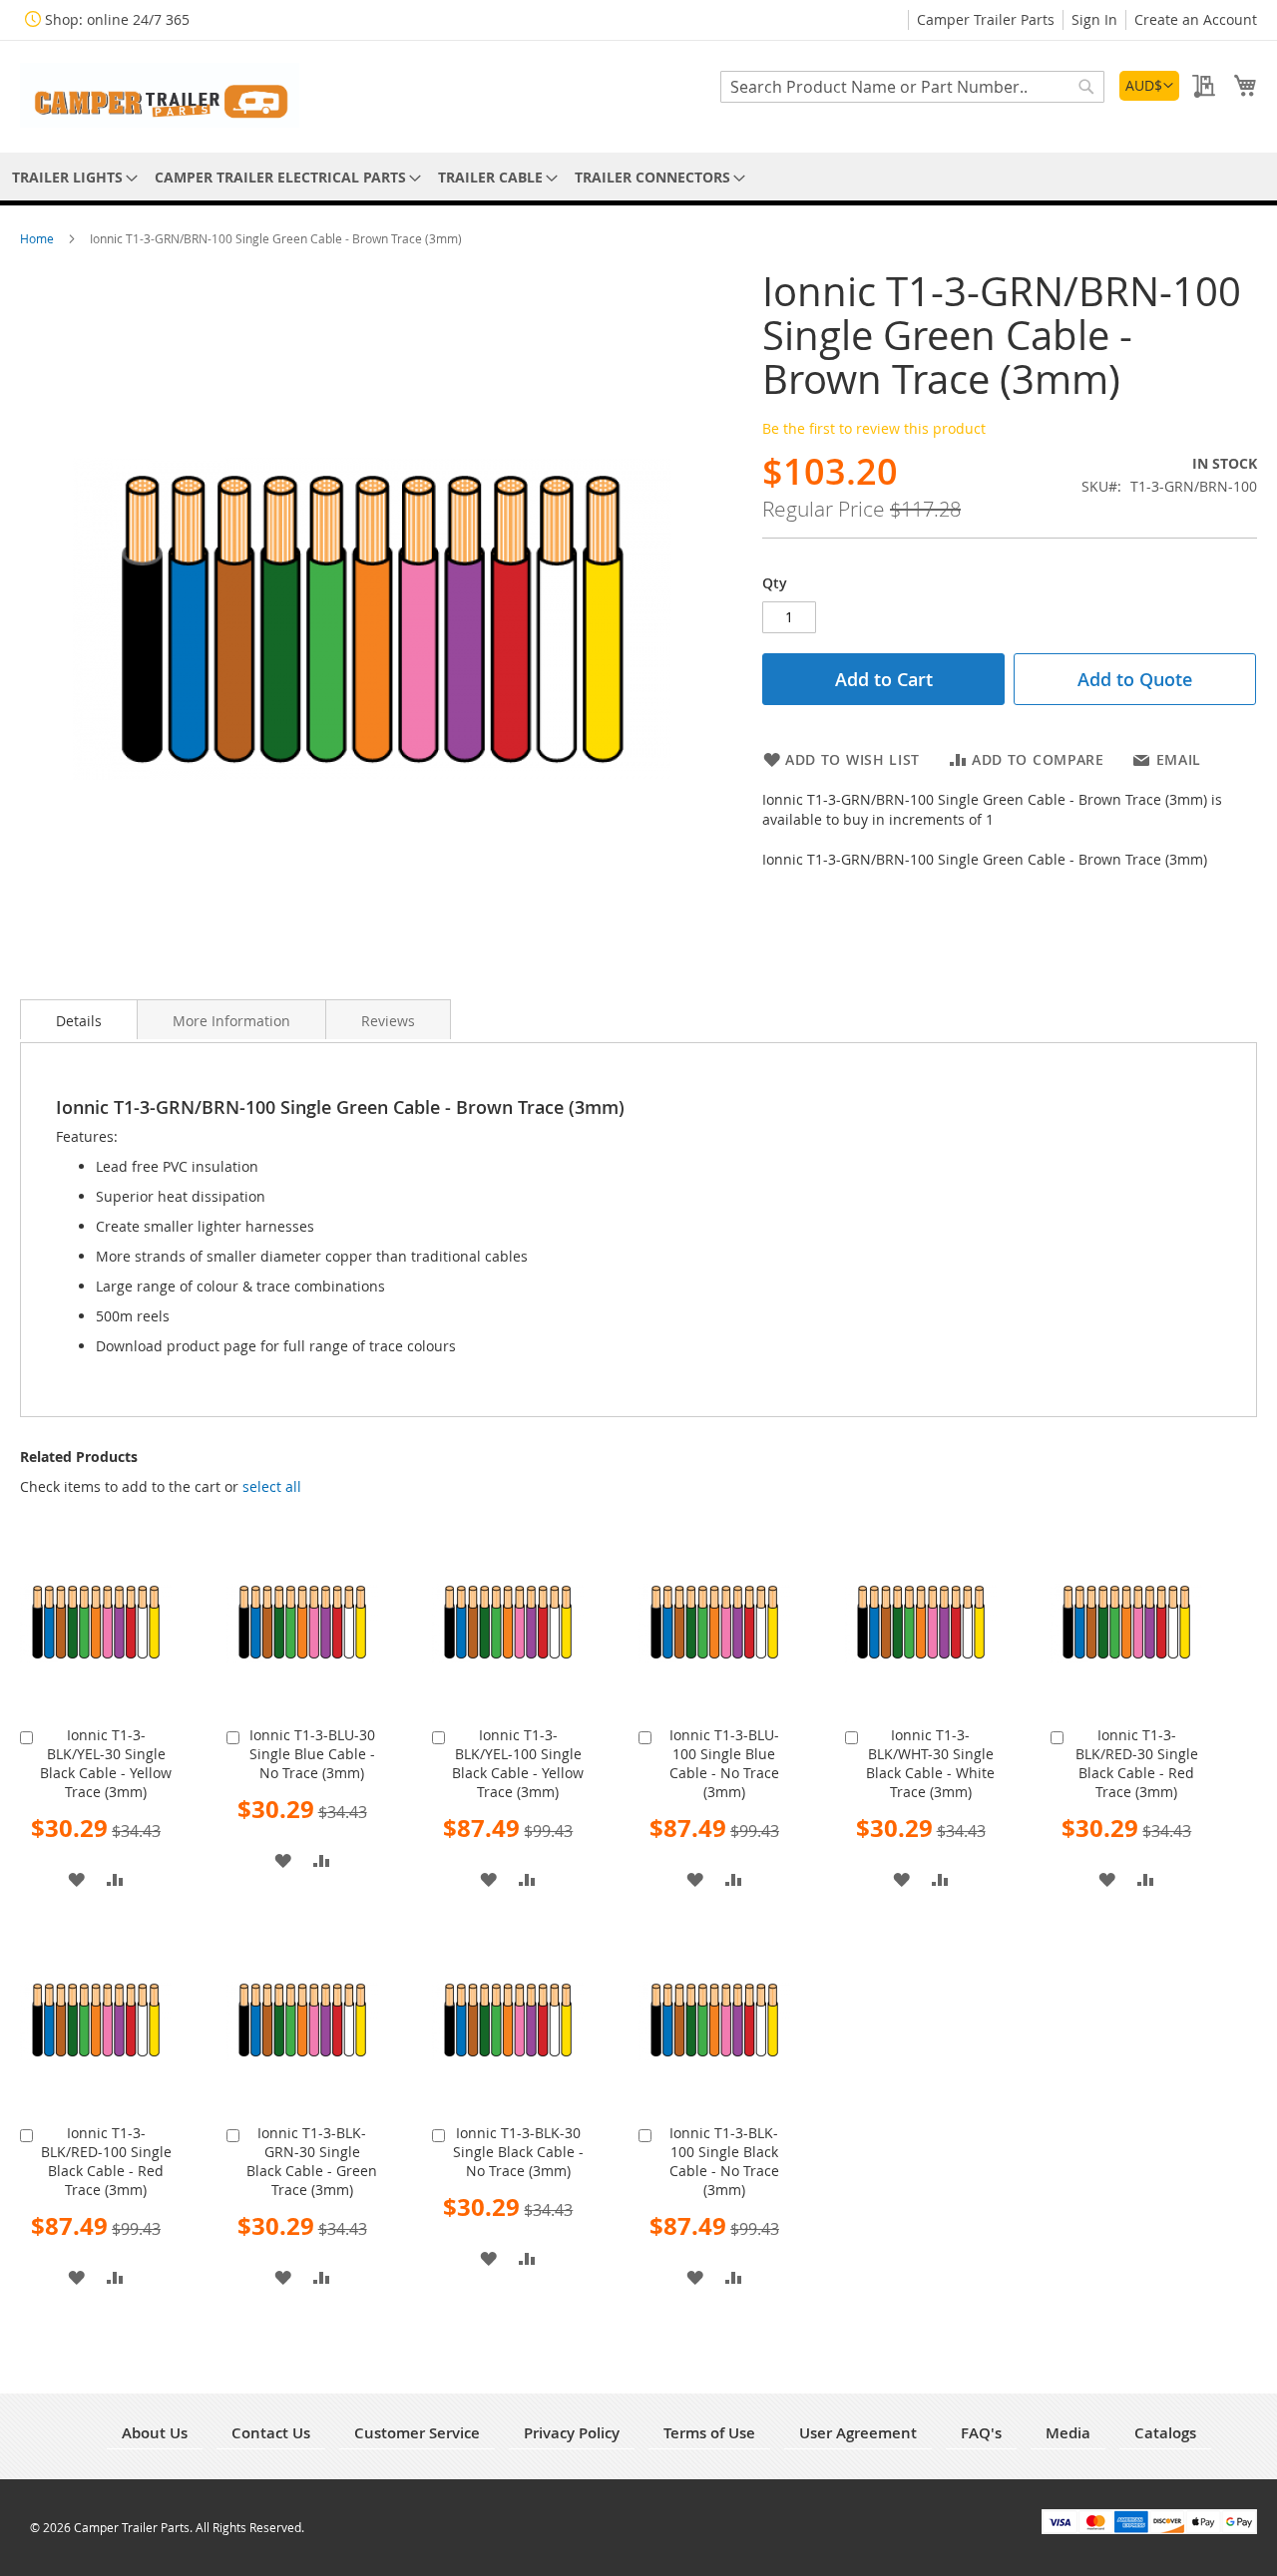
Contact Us (271, 2433)
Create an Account (1196, 19)
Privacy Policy (572, 2433)
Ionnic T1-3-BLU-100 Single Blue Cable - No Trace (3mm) (724, 1763)
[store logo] (160, 95)
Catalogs (1165, 2433)
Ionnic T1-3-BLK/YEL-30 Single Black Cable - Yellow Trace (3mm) (106, 1763)
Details (79, 1021)
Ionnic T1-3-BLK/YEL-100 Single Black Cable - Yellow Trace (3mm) (518, 1763)
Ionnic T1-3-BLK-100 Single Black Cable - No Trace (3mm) (724, 2161)
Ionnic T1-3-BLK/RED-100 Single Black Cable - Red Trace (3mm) (106, 2161)
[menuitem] (71, 177)
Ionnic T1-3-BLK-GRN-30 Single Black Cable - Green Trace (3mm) (312, 2161)
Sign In (1094, 19)
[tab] (79, 1019)
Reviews (388, 1021)
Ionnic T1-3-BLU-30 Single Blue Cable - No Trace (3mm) (312, 1754)
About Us (155, 2433)
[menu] (638, 177)
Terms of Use (709, 2433)
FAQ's (981, 2433)
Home (38, 238)
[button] (1149, 86)
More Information (231, 1021)
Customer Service (417, 2433)
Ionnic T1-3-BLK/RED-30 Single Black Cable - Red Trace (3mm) (1137, 1763)
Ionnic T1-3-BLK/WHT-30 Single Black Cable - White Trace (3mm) (930, 1763)
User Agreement (858, 2433)
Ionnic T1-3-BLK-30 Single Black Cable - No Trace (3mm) (518, 2152)
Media (1068, 2433)
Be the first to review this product (874, 428)
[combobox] (912, 87)
